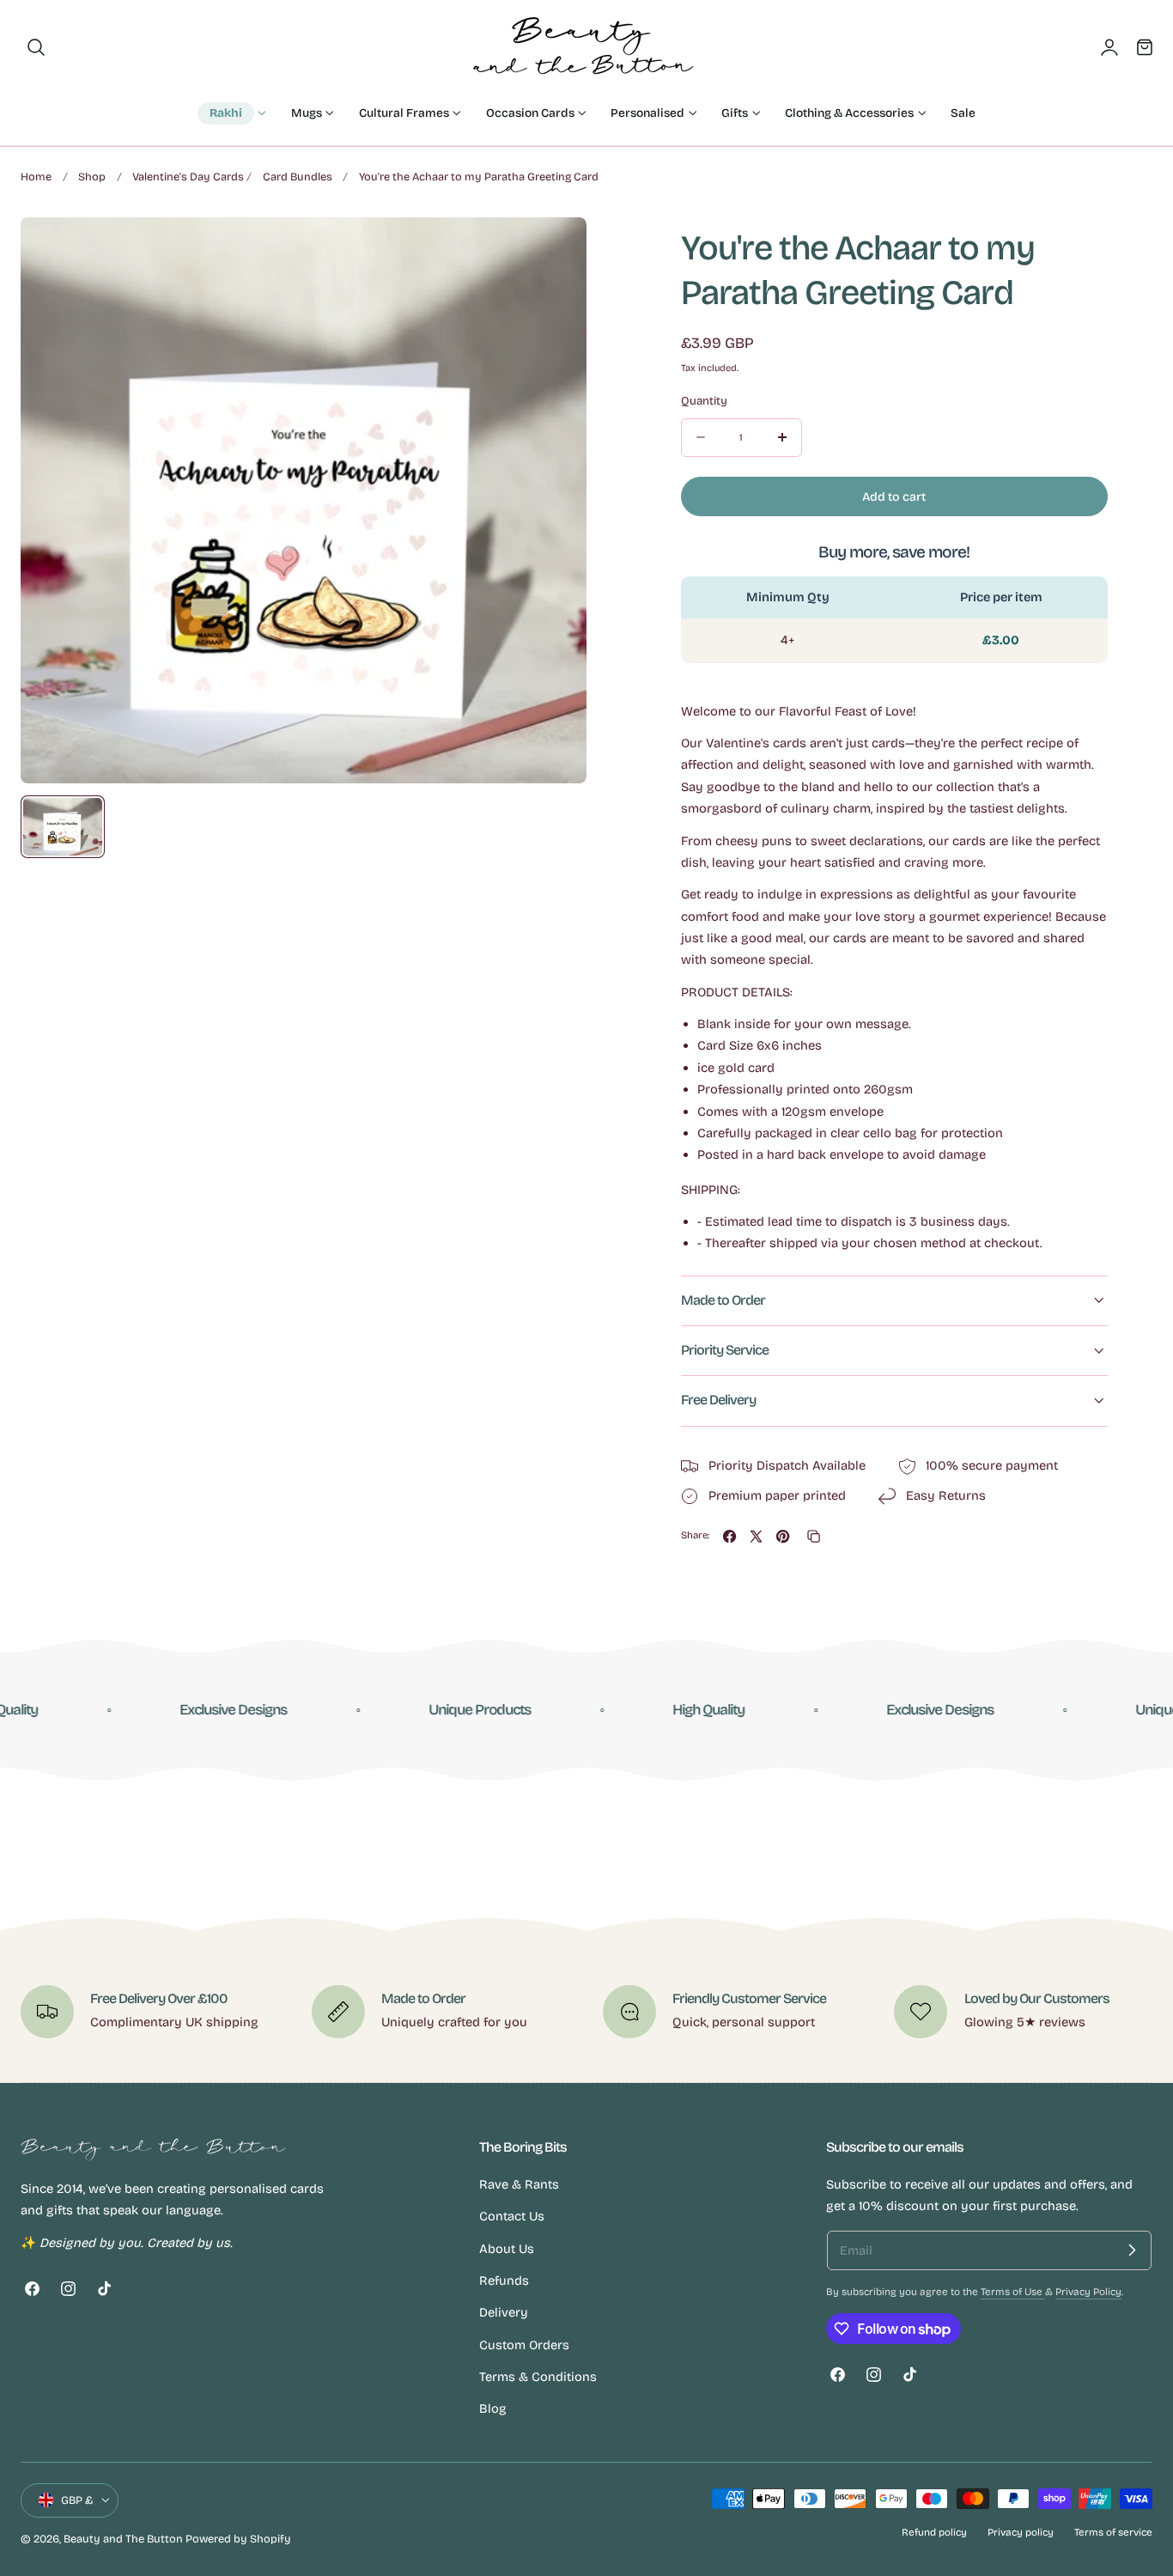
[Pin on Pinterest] (783, 1536)
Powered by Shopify (238, 2539)
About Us (507, 2249)
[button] (36, 47)
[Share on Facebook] (729, 1536)
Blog (493, 2409)
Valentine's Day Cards (188, 177)
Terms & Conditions (538, 2377)
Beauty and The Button (123, 2539)
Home (36, 177)
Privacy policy (1021, 2532)
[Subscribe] (1132, 2250)
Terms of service (1113, 2532)
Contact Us (512, 2216)
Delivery (504, 2312)
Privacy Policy (1088, 2292)
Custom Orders (524, 2345)
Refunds (504, 2281)
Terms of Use (1013, 2292)
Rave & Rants (519, 2184)
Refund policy (934, 2532)
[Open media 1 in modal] (556, 248)
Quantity (704, 401)
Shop (92, 177)
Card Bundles (298, 177)
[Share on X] (756, 1536)
